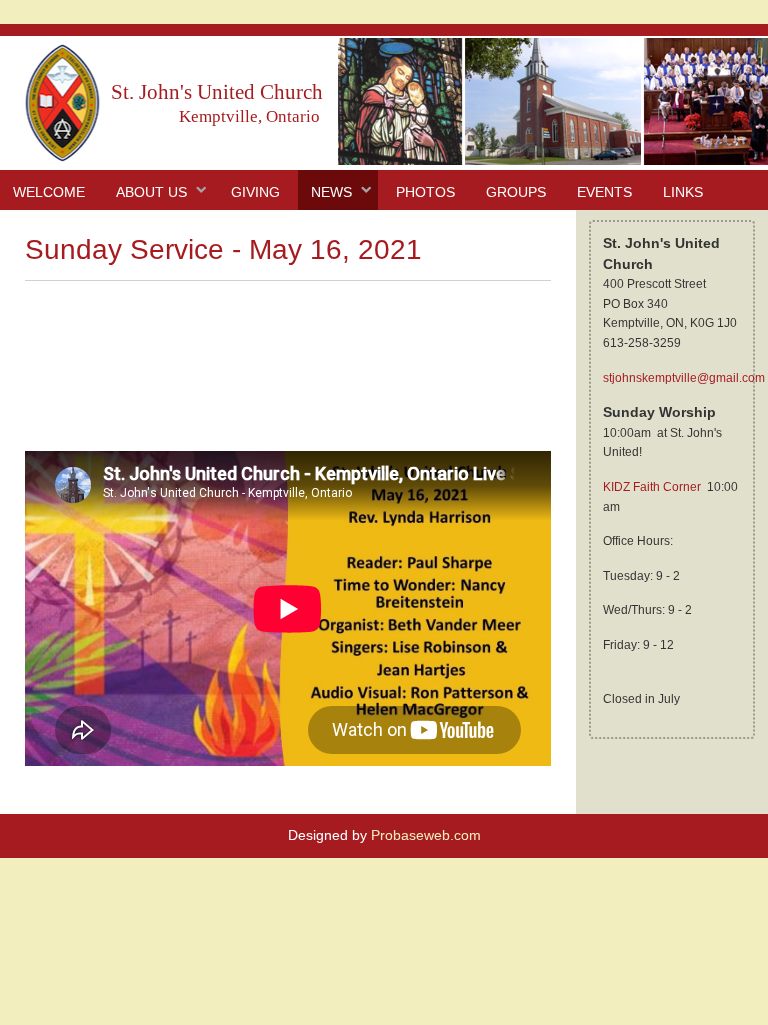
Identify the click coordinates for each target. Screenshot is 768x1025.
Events (604, 192)
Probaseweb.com (426, 835)
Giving (255, 192)
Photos (425, 192)
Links (683, 192)
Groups (516, 192)
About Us (151, 192)
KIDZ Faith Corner (652, 487)
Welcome (49, 192)
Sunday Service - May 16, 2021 (223, 249)
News (331, 192)
